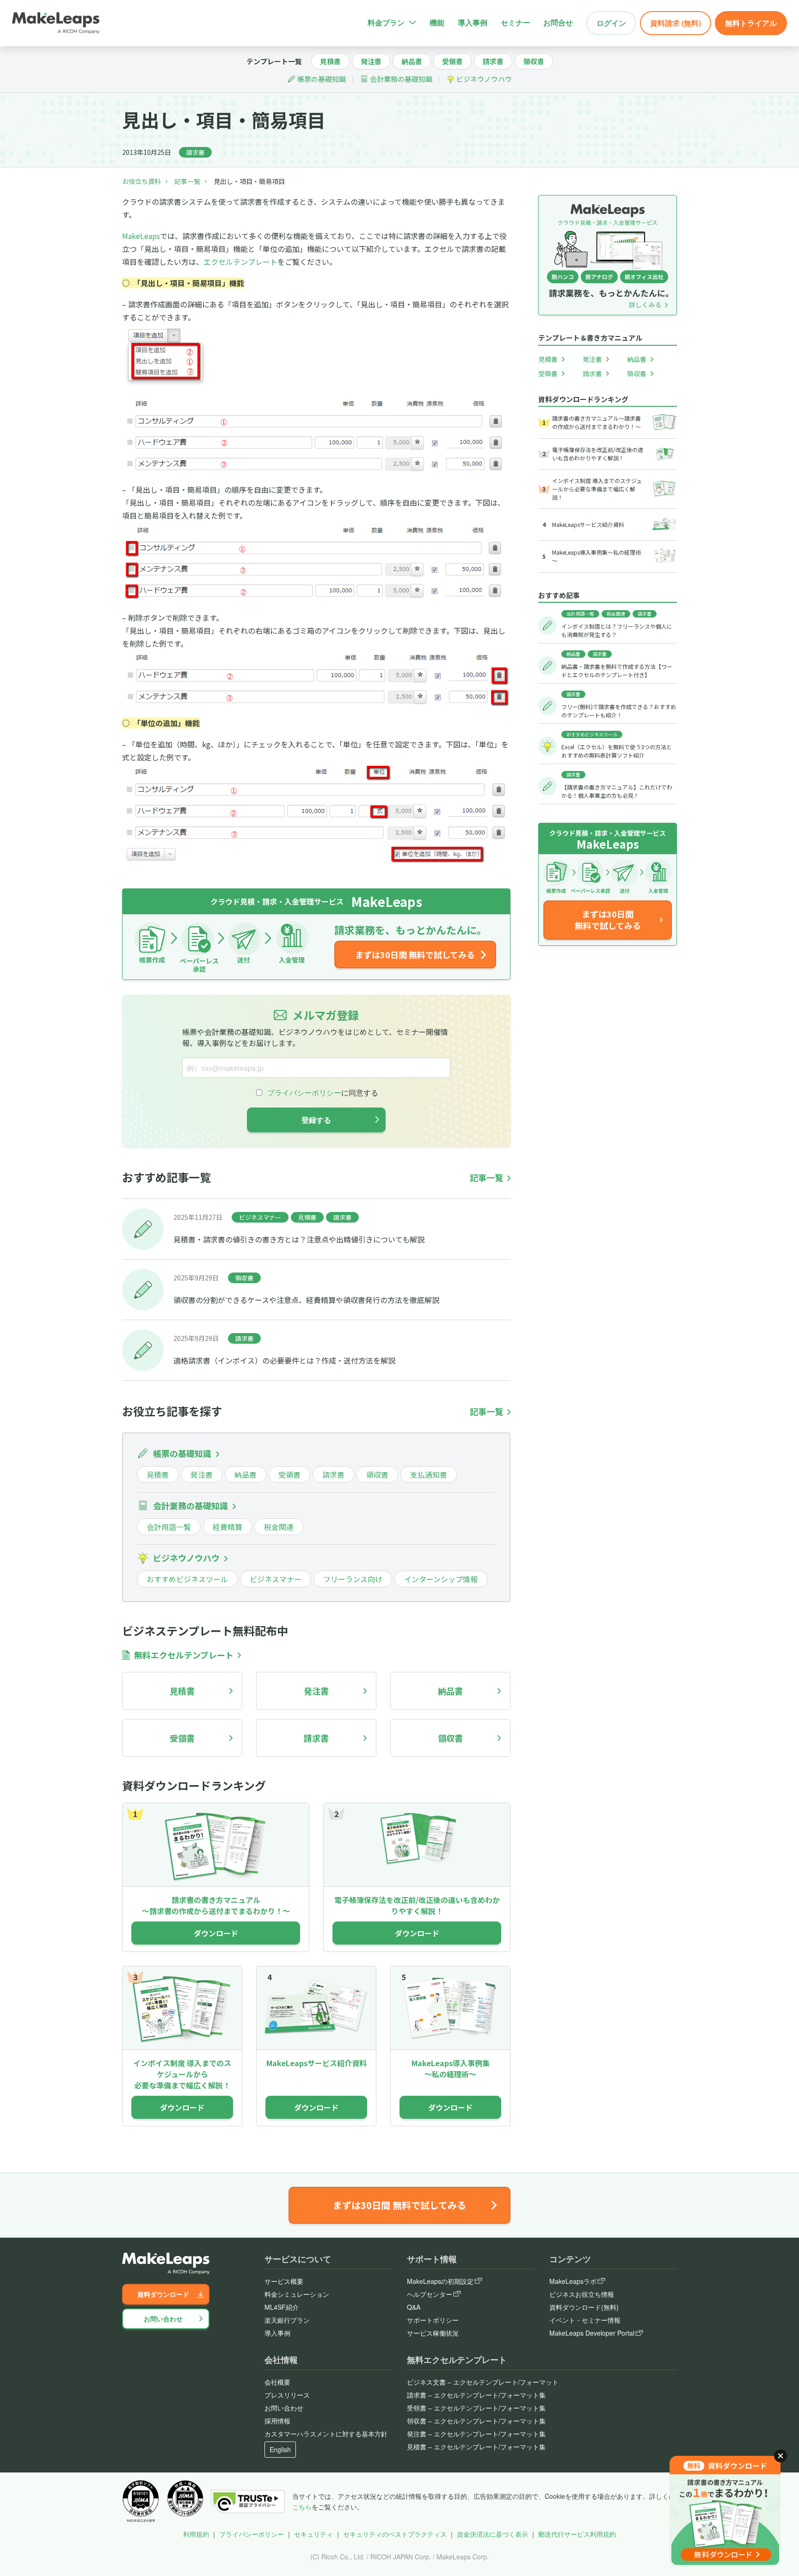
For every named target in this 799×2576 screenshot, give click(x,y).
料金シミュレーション (297, 2294)
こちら (302, 2507)
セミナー (516, 22)
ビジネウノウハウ (484, 79)
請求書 (493, 61)
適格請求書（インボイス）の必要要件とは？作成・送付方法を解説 (284, 1360)
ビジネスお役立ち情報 (582, 2294)
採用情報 (277, 2421)
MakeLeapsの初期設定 (440, 2281)
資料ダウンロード (163, 2294)
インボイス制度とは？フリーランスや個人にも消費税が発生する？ (617, 630)
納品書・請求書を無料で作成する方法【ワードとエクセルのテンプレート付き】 (617, 670)
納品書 (412, 61)
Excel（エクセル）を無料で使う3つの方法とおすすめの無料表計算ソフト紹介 (617, 751)
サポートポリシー (433, 2320)
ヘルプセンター (430, 2294)
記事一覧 (187, 181)
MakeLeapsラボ (573, 2281)
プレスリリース (287, 2395)
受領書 (452, 61)
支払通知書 (429, 1475)
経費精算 (227, 1527)
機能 (437, 22)
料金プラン (386, 22)
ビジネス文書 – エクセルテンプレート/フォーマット (483, 2382)
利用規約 (196, 2534)
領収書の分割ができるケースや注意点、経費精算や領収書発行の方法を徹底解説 (306, 1300)
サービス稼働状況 (433, 2333)
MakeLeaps (141, 236)
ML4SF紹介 (282, 2307)
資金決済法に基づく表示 (492, 2534)
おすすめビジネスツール (187, 1579)
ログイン (611, 23)
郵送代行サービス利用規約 (577, 2534)
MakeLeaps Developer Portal (592, 2333)
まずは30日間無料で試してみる (608, 920)
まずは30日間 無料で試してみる (415, 955)
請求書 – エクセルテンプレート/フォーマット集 (476, 2395)
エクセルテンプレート (240, 262)
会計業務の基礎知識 (401, 79)
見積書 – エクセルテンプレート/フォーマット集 (476, 2447)
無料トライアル (751, 23)
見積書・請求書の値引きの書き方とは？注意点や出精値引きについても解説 (299, 1239)
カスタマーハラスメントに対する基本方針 (326, 2434)
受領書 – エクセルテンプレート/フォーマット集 (476, 2408)
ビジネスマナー (260, 1217)
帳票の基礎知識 (322, 79)
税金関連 (279, 1527)
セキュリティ (313, 2534)
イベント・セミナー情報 (585, 2320)
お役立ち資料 (141, 181)
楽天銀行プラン (287, 2320)
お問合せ (558, 22)
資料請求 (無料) (676, 23)
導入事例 (473, 22)
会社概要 (277, 2382)
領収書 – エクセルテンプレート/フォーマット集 (476, 2421)
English (280, 2449)
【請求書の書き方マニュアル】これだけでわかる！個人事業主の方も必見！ (617, 791)
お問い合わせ (163, 2319)
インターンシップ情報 (441, 1579)
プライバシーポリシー (252, 2534)
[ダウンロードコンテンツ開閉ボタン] (781, 2456)
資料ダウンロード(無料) (584, 2307)
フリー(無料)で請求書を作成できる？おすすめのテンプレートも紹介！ (619, 711)
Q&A (414, 2307)
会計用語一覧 (169, 1527)
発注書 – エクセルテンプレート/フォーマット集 (476, 2434)
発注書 (371, 61)
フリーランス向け (353, 1579)
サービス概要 (284, 2281)
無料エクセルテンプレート (184, 1655)
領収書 (534, 61)
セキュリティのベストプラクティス (395, 2534)
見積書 (330, 61)
